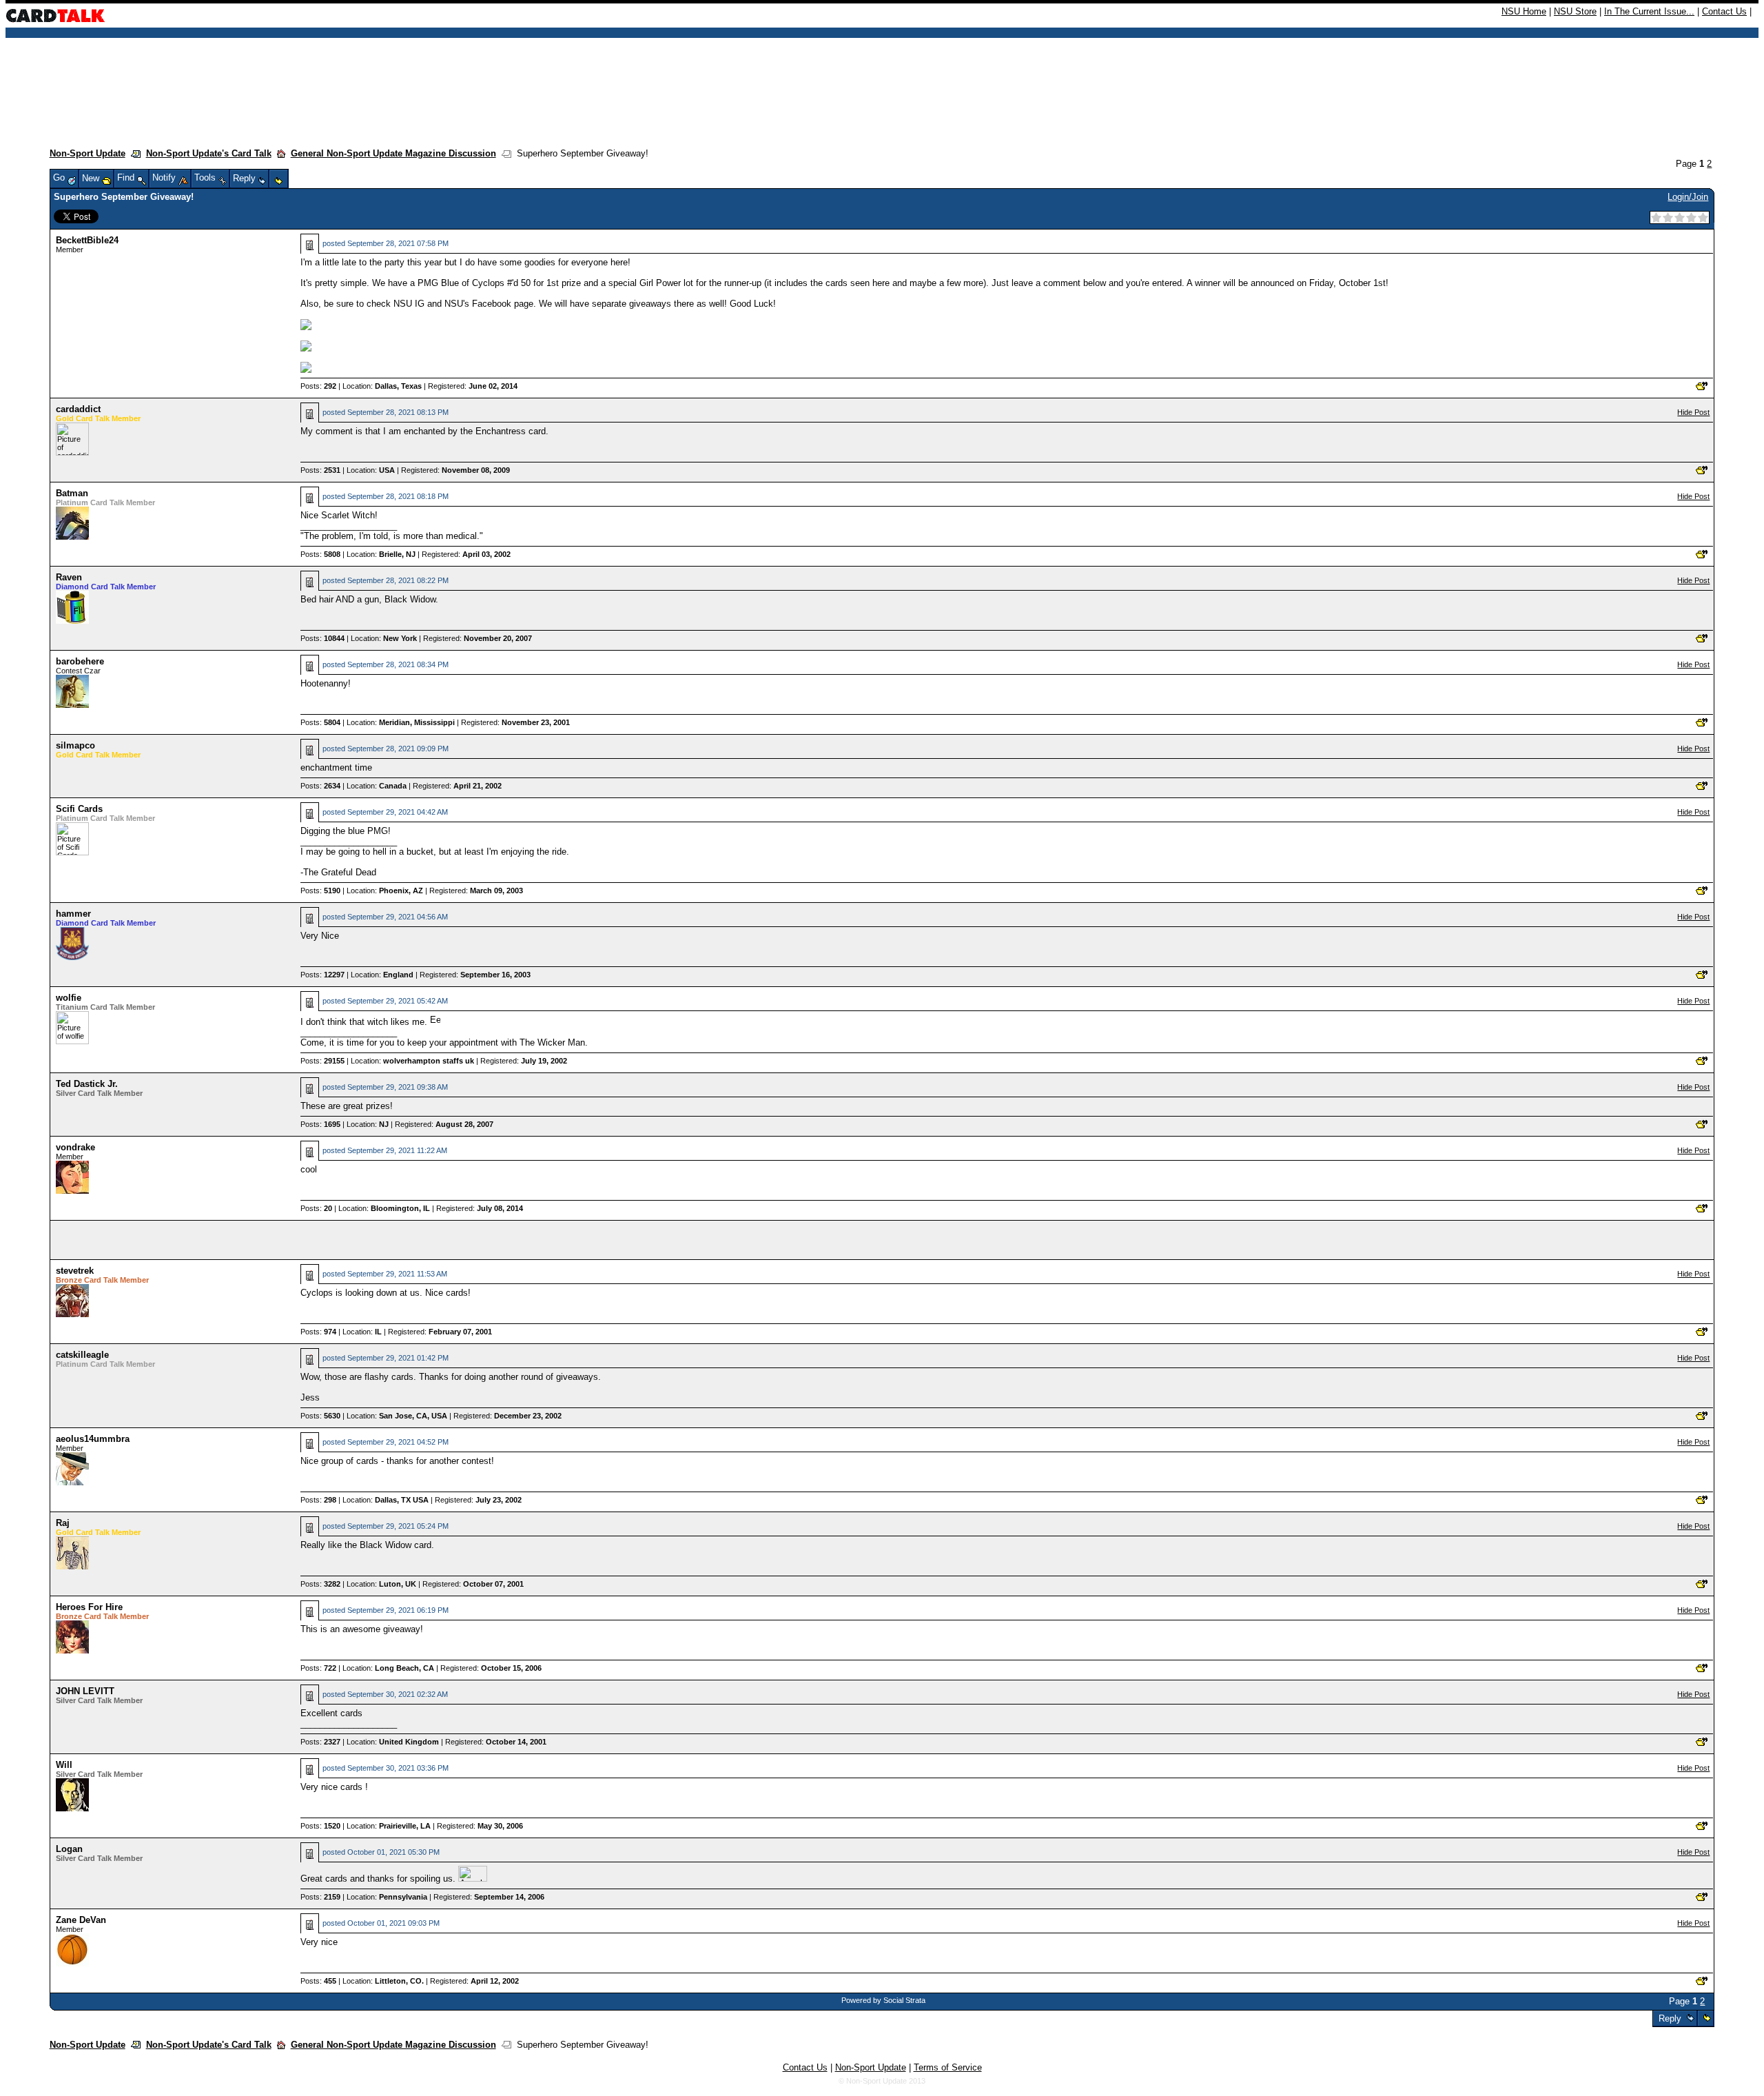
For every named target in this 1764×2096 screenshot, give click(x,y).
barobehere (80, 661)
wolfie (69, 998)
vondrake (75, 1147)
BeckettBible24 (87, 240)
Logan (69, 1849)
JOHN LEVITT (85, 1691)
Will (64, 1765)
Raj (63, 1523)
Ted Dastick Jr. (87, 1084)
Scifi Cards (79, 809)
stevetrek (75, 1271)
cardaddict (78, 409)
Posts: (318, 386)
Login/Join (1688, 197)
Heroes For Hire (89, 1607)
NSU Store (1575, 11)
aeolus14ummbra (93, 1439)
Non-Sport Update (88, 153)
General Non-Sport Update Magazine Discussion (393, 153)
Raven (69, 577)
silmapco (75, 745)
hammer (73, 914)
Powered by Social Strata (883, 2000)
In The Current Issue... (1649, 11)
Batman (72, 493)
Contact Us (1724, 11)
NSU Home (1524, 11)
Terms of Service (948, 2067)
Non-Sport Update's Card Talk (209, 153)
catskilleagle (82, 1355)
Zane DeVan (81, 1920)
